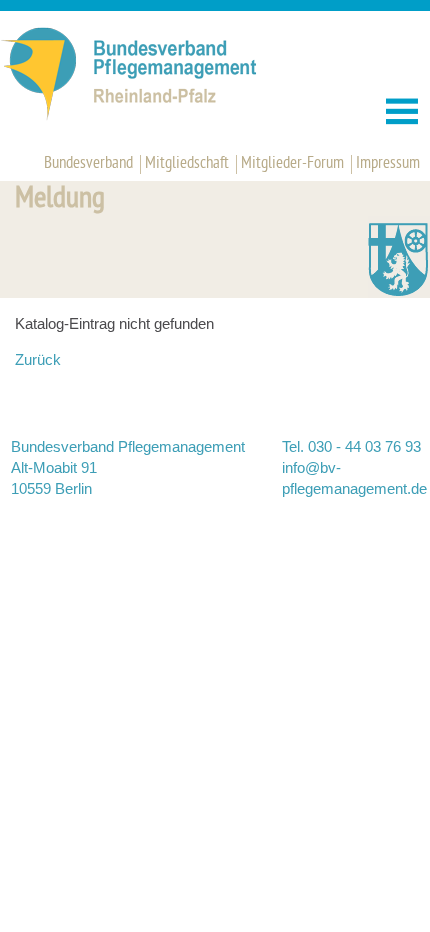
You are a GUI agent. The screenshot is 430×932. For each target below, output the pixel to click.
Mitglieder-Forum (292, 164)
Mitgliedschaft (187, 164)
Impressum (388, 164)
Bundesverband (88, 164)
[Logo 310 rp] (150, 116)
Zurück (38, 359)
